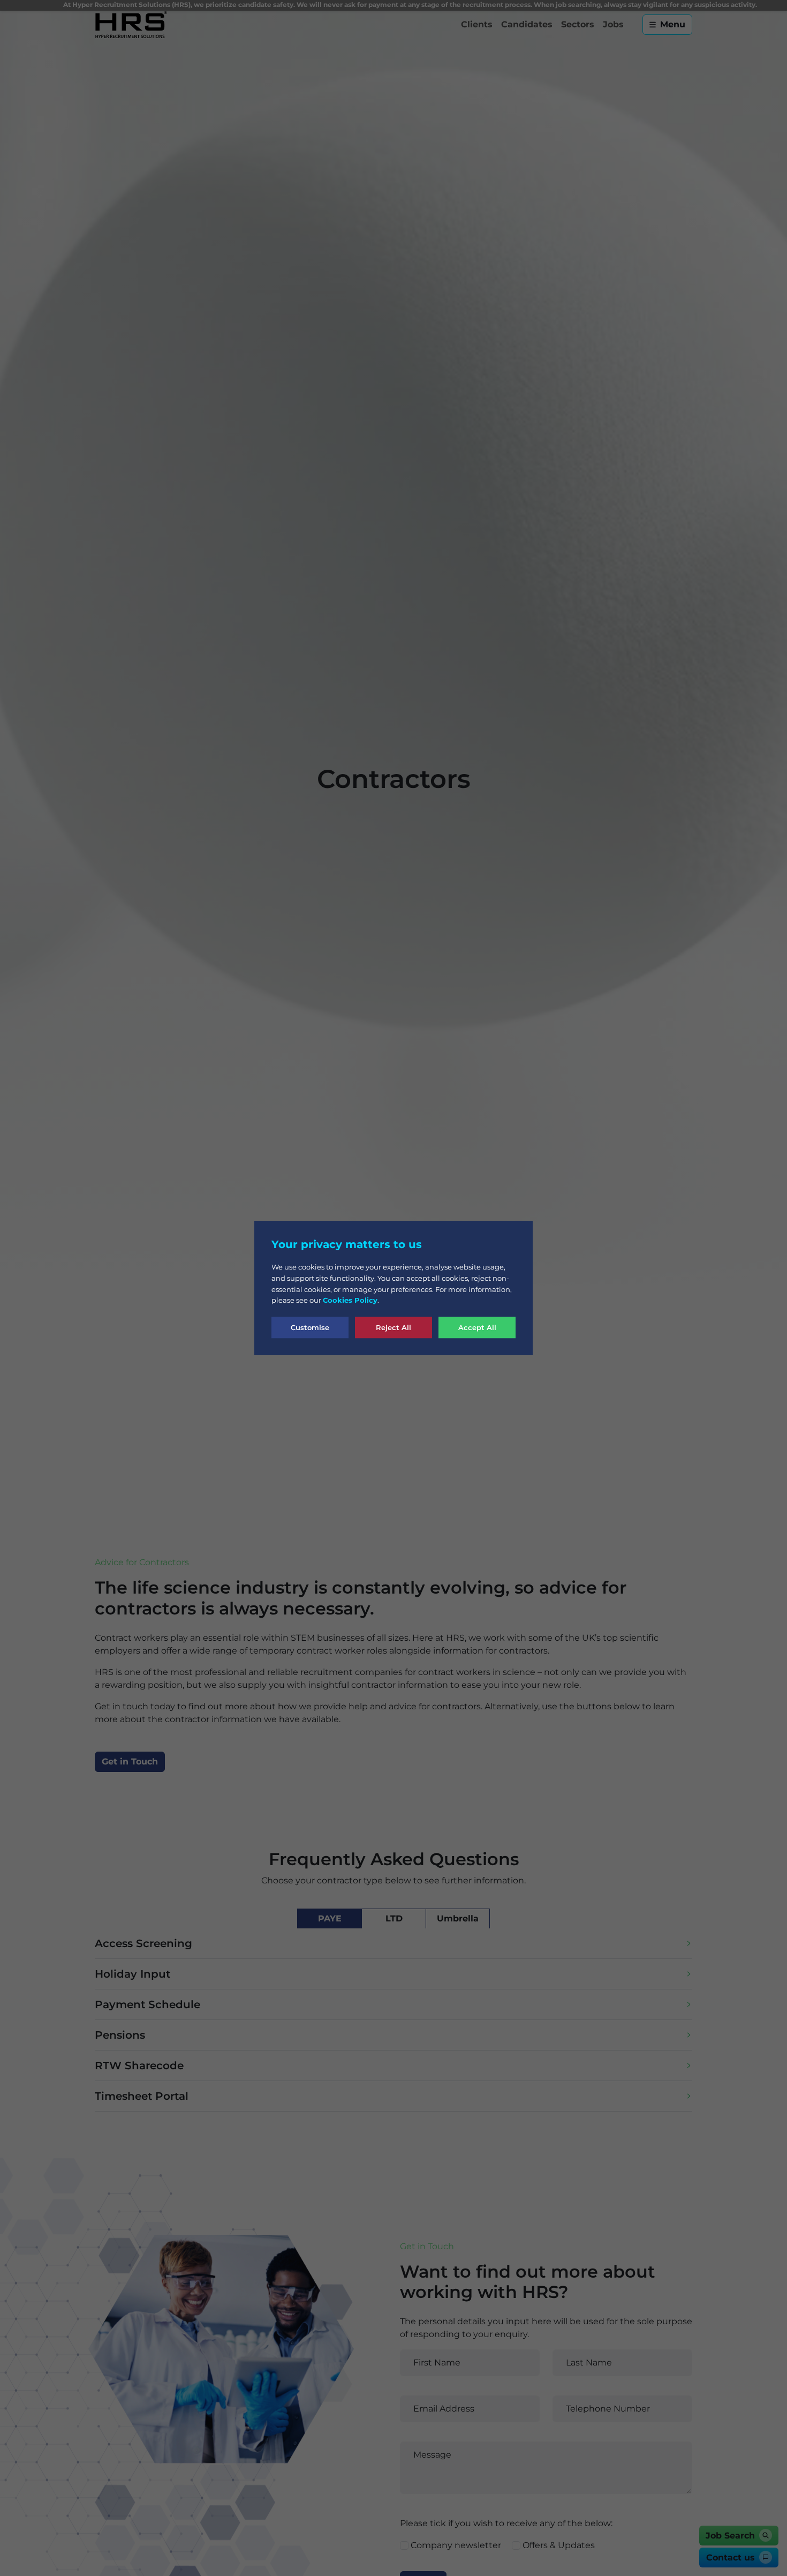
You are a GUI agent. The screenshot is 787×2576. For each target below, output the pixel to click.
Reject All (393, 1327)
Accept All (477, 1327)
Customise (310, 1327)
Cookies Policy (350, 1300)
